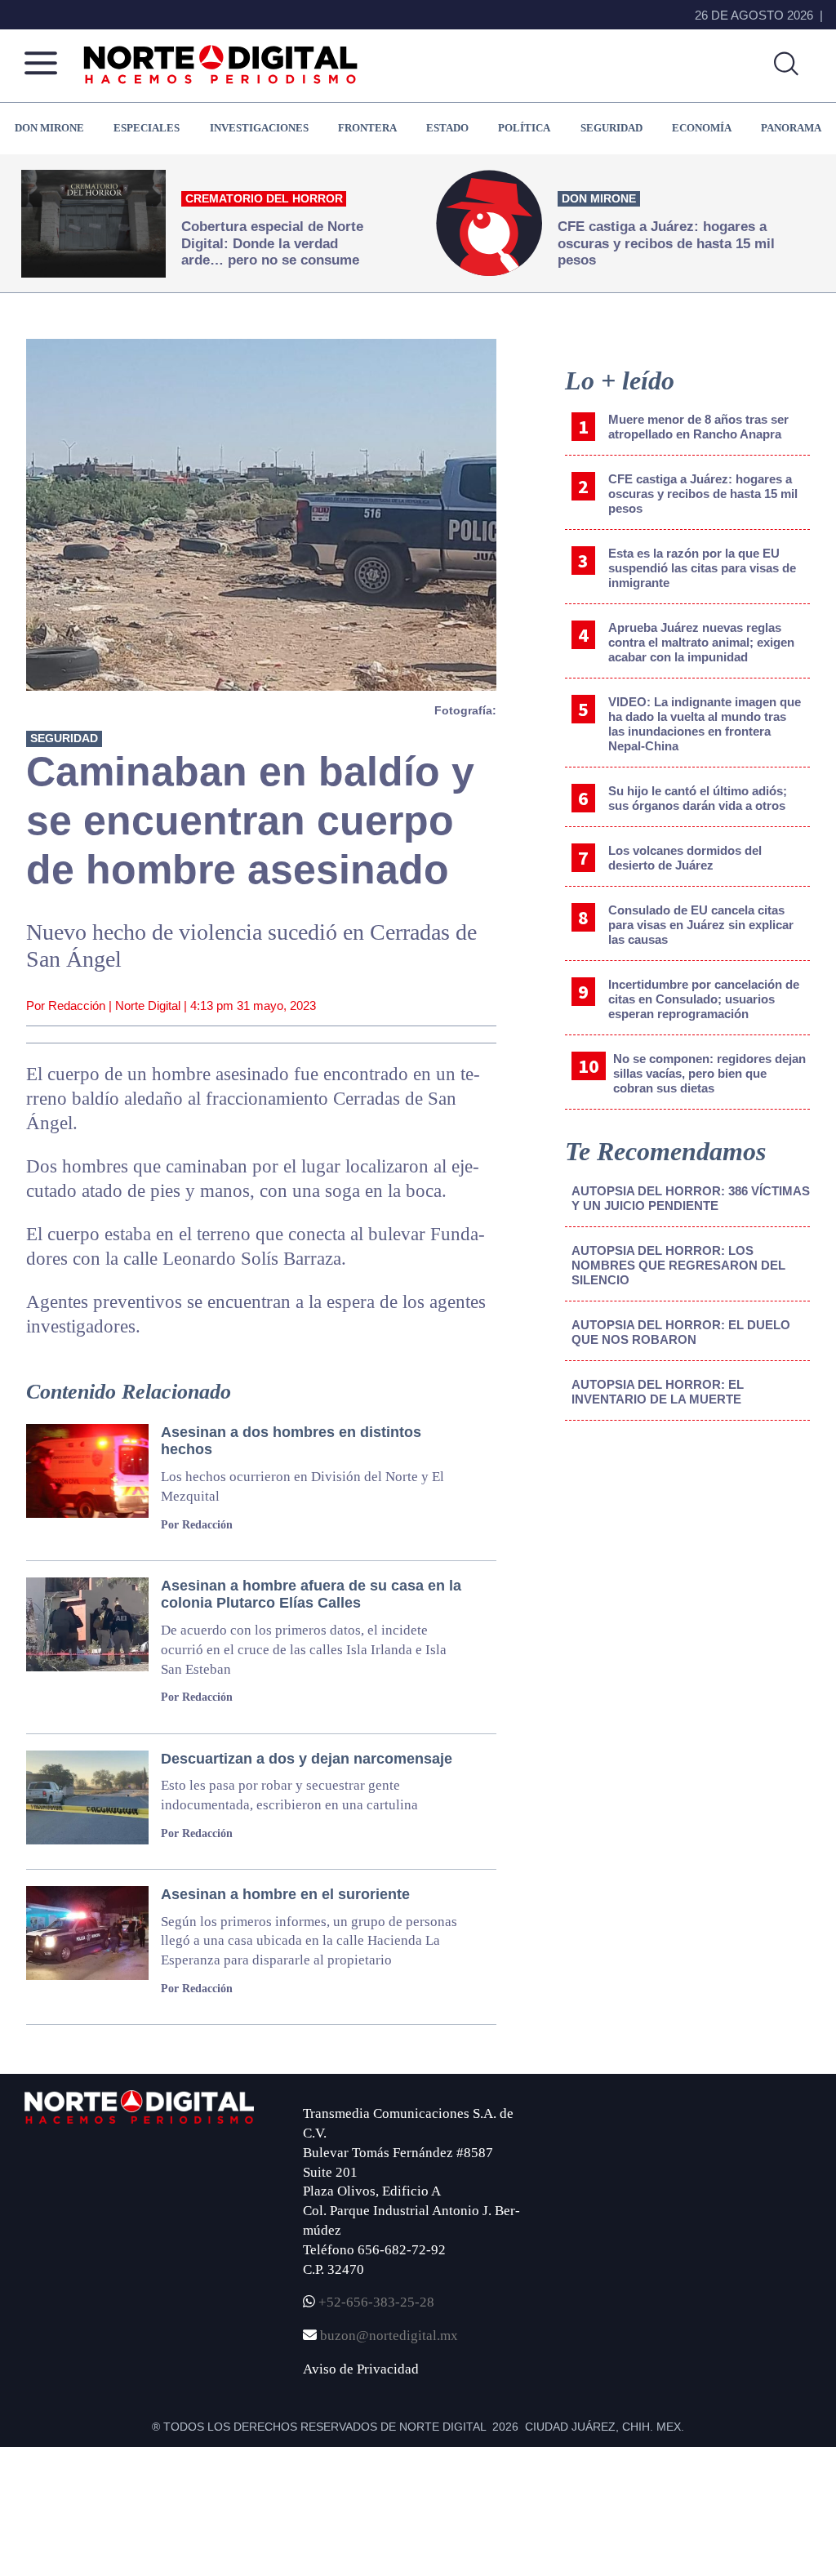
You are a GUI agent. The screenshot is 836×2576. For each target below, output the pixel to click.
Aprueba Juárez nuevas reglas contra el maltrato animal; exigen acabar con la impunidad (701, 642)
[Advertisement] (687, 1568)
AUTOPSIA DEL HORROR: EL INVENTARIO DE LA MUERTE (658, 1392)
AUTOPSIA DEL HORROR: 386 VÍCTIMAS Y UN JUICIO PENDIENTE (691, 1198)
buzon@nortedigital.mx (389, 2336)
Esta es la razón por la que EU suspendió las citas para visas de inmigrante (702, 568)
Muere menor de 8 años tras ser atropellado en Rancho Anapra (698, 427)
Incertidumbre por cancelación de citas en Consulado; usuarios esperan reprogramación (704, 999)
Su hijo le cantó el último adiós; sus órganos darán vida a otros (698, 798)
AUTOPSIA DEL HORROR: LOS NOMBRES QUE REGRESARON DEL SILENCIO (678, 1265)
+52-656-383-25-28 (375, 2302)
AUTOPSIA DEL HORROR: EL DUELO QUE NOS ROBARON (681, 1332)
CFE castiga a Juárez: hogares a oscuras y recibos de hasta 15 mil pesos (703, 494)
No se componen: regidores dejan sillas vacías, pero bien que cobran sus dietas (709, 1073)
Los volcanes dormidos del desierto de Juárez (685, 858)
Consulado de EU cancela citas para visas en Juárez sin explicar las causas (701, 925)
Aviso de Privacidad (361, 2369)
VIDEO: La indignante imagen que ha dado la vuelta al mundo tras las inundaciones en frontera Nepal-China (705, 724)
